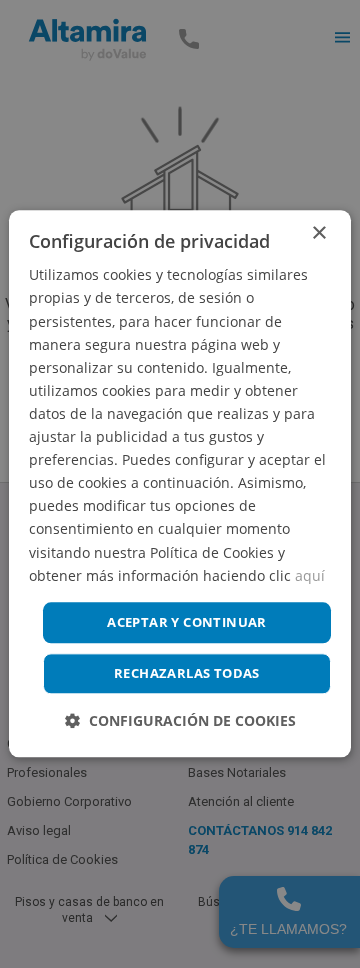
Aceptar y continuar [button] (187, 622)
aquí (310, 575)
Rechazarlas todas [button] (187, 674)
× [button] (318, 233)
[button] (180, 721)
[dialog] (180, 483)
